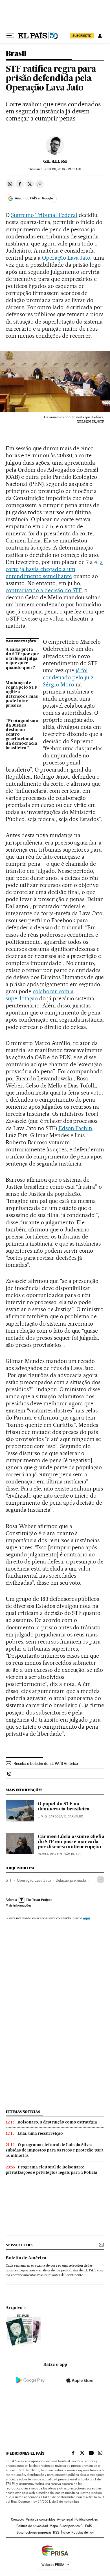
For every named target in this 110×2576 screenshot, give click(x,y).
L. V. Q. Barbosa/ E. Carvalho (60, 1816)
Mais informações (18, 1905)
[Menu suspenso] (10, 36)
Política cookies (86, 2519)
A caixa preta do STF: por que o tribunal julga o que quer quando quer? (22, 659)
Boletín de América (26, 2258)
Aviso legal (65, 2519)
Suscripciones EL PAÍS (76, 2526)
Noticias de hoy (82, 2532)
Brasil (16, 54)
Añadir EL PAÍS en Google (34, 198)
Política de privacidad (32, 2526)
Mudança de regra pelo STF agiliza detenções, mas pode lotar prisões (22, 694)
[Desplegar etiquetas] (101, 1880)
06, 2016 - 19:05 (63, 169)
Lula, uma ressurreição (40, 2133)
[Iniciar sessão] (100, 36)
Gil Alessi (55, 161)
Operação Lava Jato (66, 258)
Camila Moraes (50, 1854)
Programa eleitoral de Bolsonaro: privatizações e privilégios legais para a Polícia (51, 2170)
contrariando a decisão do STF (44, 590)
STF (9, 1880)
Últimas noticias (23, 2112)
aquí (86, 1918)
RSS (56, 2532)
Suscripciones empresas (34, 2532)
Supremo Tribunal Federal (44, 215)
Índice (65, 2532)
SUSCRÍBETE (82, 36)
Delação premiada (71, 1880)
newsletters (19, 2245)
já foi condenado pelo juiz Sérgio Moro (68, 677)
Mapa (54, 2526)
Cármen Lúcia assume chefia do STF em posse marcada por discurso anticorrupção (71, 1842)
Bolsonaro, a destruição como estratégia (57, 2122)
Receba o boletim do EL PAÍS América (46, 1763)
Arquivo (14, 2308)
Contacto (18, 2519)
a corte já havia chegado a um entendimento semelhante (54, 569)
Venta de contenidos (41, 2519)
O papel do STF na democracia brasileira (64, 1807)
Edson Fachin (75, 1128)
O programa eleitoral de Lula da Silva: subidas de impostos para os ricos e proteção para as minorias (55, 2150)
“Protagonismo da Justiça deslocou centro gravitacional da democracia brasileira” (22, 735)
